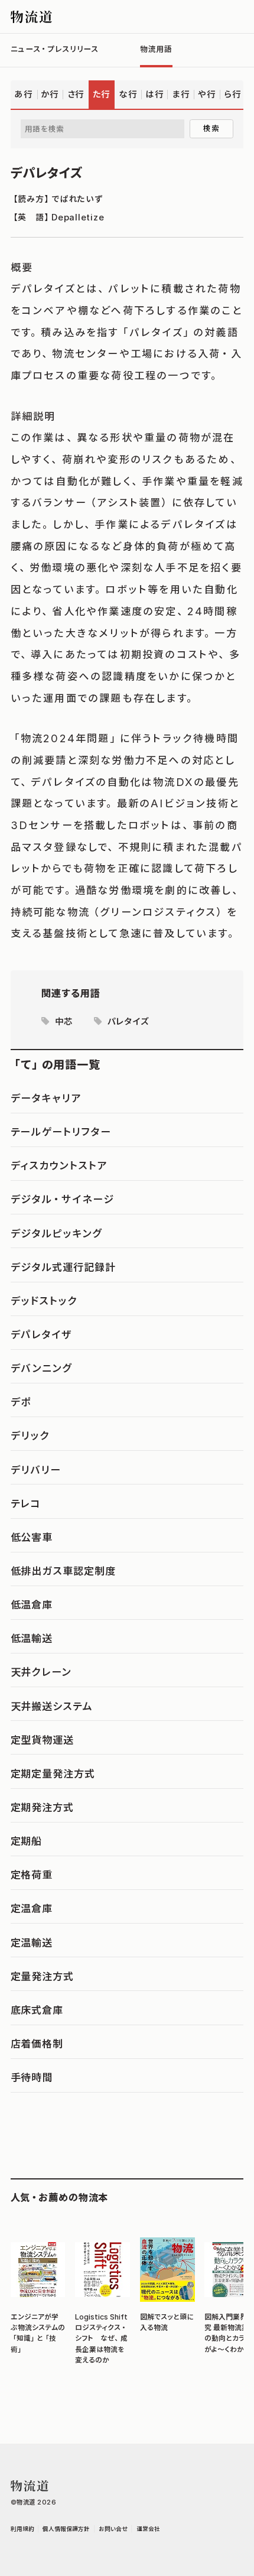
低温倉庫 (32, 1604)
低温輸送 (32, 1638)
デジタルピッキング (56, 1233)
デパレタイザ (42, 1334)
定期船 (27, 1841)
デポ (21, 1402)
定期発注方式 (43, 1807)
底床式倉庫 (37, 2010)
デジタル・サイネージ (62, 1199)
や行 (207, 94)
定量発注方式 (43, 1976)
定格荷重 (32, 1875)
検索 (211, 128)
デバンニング (42, 1368)
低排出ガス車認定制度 (63, 1571)
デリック (30, 1435)
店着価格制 (37, 2044)
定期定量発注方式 (53, 1773)
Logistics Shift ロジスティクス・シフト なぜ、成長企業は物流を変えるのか (102, 2338)
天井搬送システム (52, 1706)
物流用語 (156, 49)
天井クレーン (41, 1672)
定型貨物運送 (43, 1740)
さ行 (76, 94)
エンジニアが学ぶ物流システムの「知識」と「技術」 (38, 2333)
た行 (102, 94)
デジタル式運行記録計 (63, 1267)
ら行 (233, 94)
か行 (50, 94)
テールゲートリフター (61, 1132)
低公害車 (32, 1537)
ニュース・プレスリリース (55, 49)
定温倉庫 (32, 1908)
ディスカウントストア (59, 1165)
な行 (128, 94)
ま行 (181, 94)
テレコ (26, 1503)
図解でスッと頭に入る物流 (167, 2322)
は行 (155, 94)
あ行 (24, 94)
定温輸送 (32, 1942)
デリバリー (36, 1470)
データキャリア (46, 1098)
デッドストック (44, 1301)
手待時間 (32, 2077)
